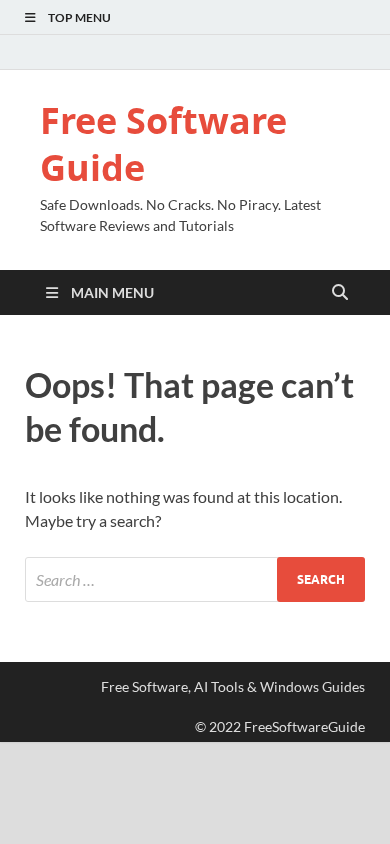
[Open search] (340, 293)
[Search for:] (195, 579)
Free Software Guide (163, 144)
